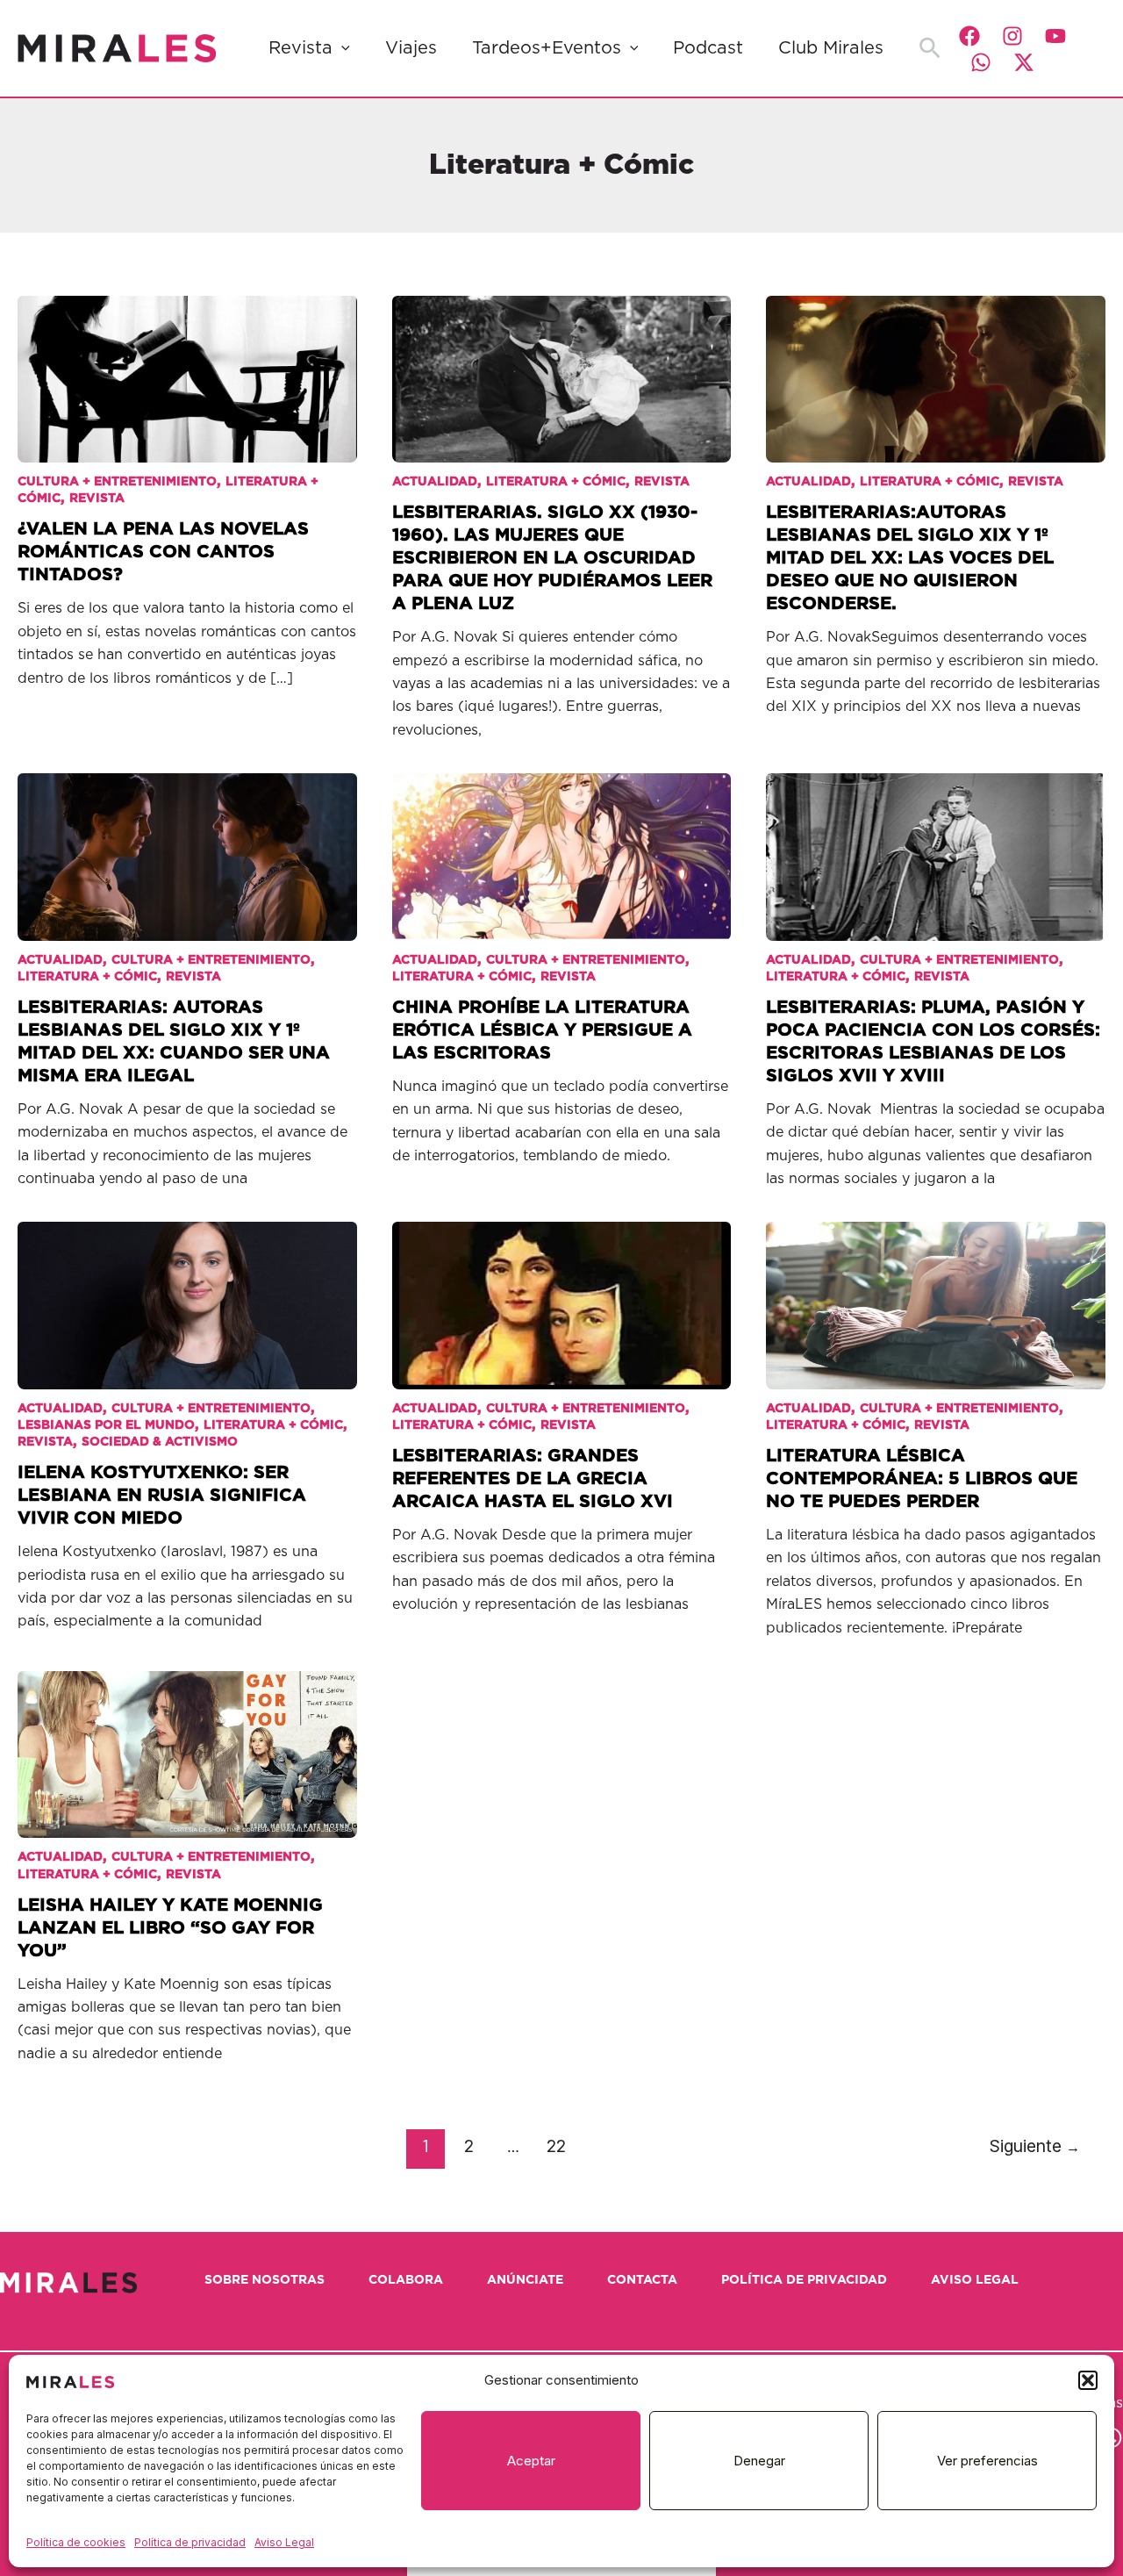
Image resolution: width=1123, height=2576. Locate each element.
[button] (1088, 2380)
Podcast (708, 48)
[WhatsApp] (981, 62)
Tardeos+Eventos (547, 48)
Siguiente (1035, 2146)
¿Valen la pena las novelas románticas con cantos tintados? (163, 552)
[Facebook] (969, 36)
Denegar (759, 2461)
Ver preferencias (987, 2461)
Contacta (642, 2280)
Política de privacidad (190, 2542)
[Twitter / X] (1024, 62)
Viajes (411, 48)
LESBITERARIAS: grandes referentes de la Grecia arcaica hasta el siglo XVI (533, 1479)
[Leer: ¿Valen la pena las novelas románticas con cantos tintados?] (187, 366)
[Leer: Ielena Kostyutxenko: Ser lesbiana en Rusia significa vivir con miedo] (187, 1292)
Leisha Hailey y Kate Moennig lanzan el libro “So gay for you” (170, 1928)
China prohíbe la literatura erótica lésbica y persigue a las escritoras (542, 1030)
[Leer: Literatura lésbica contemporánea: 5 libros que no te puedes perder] (936, 1292)
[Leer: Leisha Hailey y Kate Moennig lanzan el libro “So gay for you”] (187, 1742)
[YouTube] (1055, 36)
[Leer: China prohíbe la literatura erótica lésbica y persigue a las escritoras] (562, 844)
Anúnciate (525, 2280)
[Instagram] (1012, 36)
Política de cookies (76, 2542)
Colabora (406, 2280)
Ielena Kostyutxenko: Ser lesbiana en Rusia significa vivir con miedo (162, 1496)
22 (556, 2146)
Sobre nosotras (265, 2280)
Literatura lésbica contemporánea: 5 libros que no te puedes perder (922, 1479)
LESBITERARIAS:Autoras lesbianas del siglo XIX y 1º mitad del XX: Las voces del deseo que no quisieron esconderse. (910, 558)
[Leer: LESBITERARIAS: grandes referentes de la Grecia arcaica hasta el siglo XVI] (562, 1292)
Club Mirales (831, 48)
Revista (300, 48)
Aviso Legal (284, 2542)
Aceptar (531, 2461)
